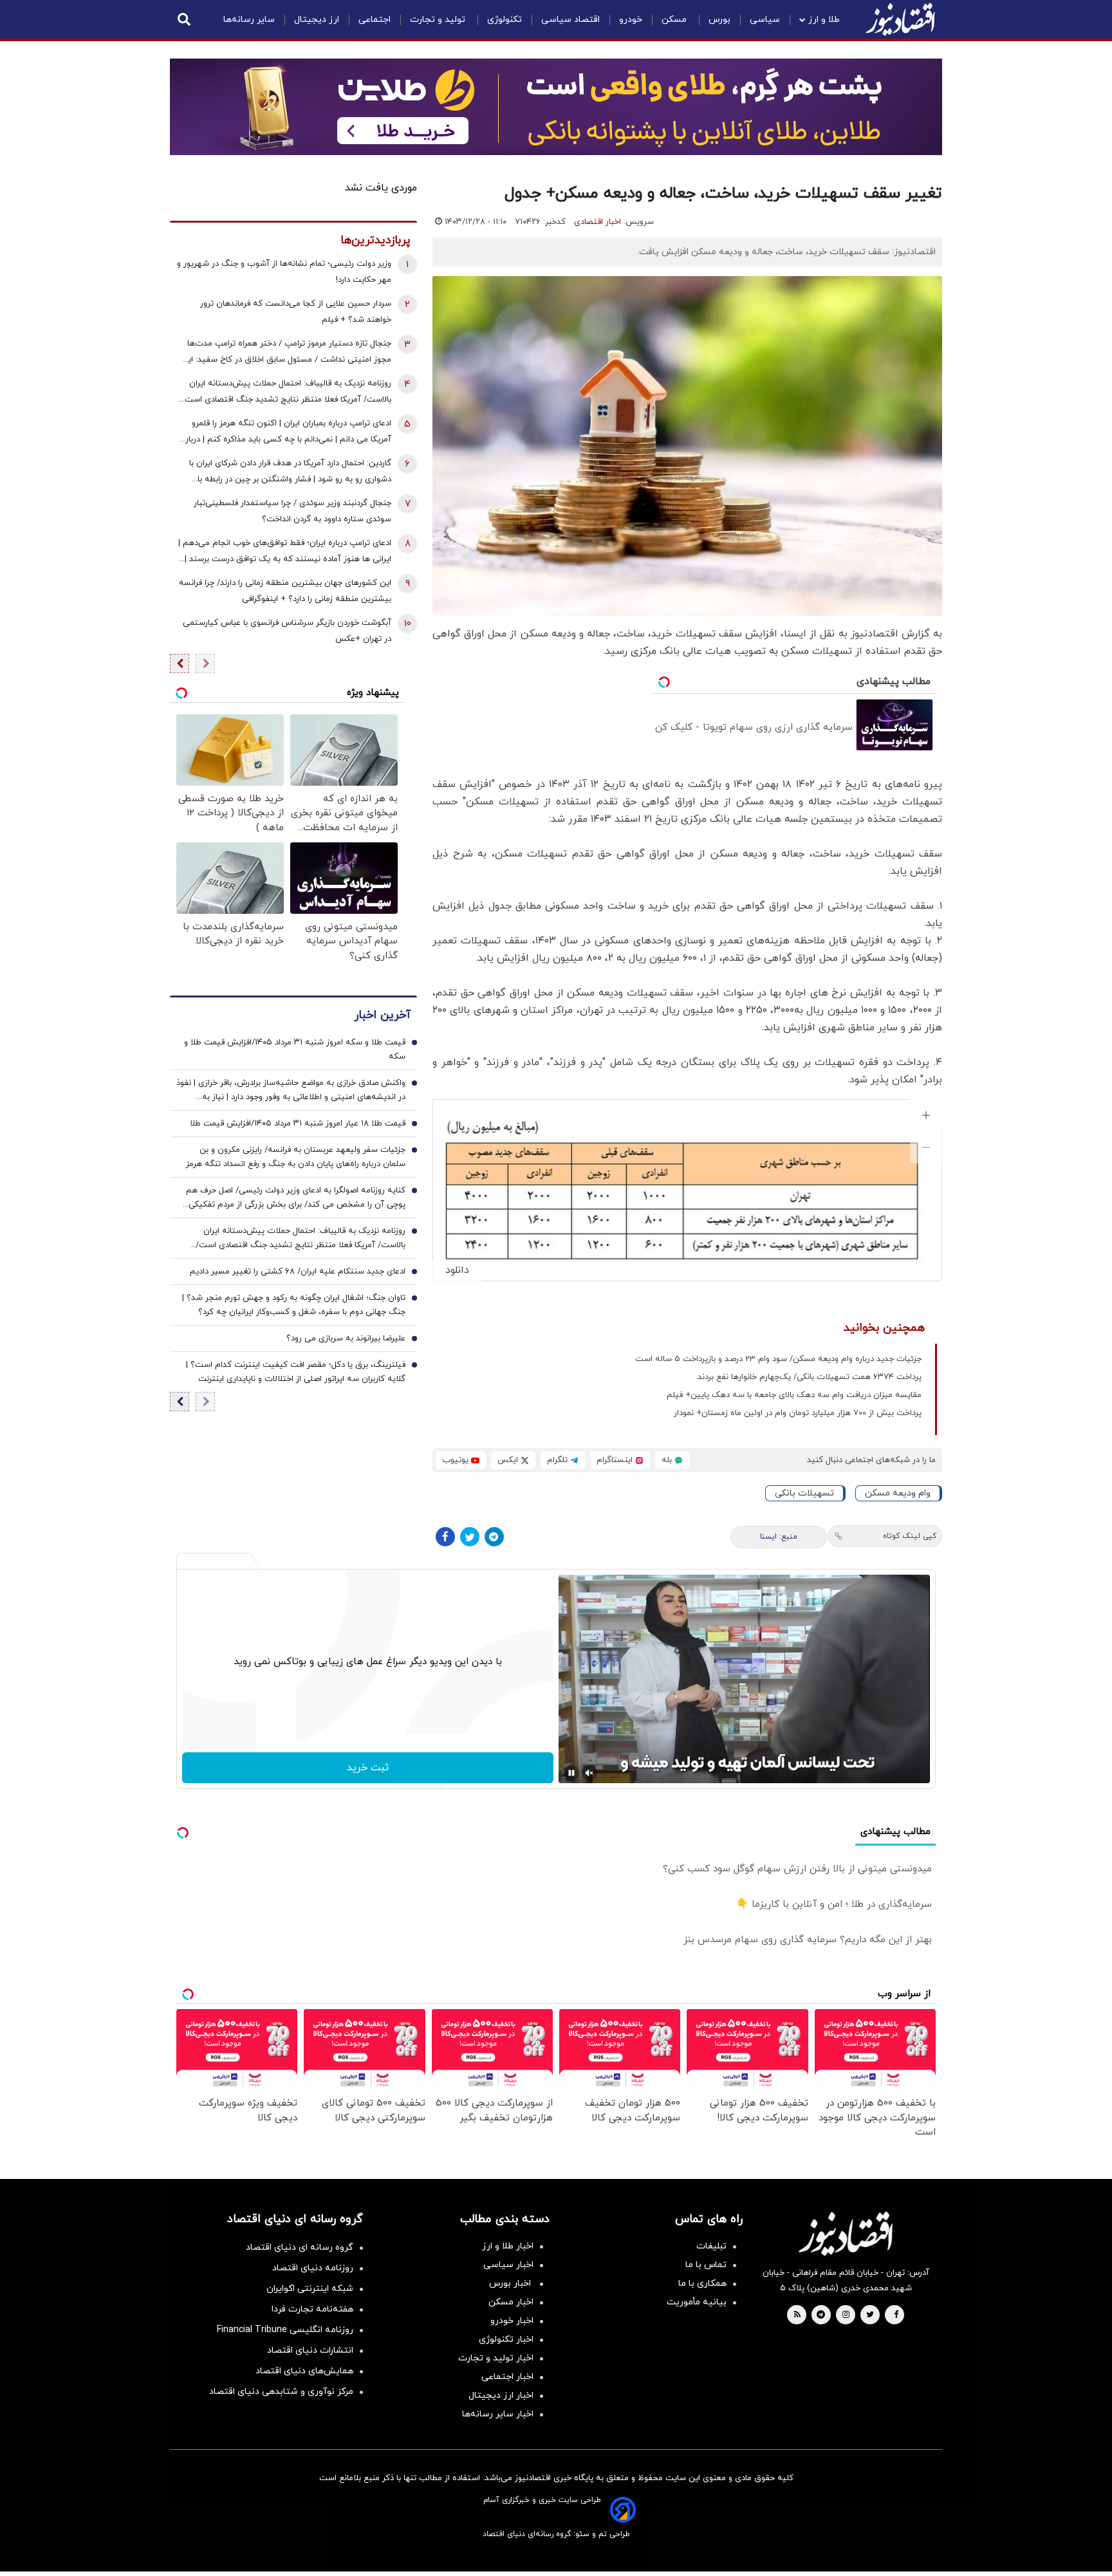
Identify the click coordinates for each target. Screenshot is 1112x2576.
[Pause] (571, 1773)
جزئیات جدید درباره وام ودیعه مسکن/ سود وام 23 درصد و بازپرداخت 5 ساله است (778, 1359)
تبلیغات (711, 2246)
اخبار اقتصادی (598, 222)
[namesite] (900, 19)
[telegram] (821, 2315)
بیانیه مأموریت (697, 2302)
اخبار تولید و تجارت (496, 2358)
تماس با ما (706, 2265)
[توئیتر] (470, 1537)
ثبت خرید (368, 1768)
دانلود (457, 1270)
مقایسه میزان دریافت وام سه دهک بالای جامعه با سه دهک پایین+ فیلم (794, 1395)
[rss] (797, 2315)
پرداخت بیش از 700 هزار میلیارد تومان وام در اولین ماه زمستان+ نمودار (798, 1413)
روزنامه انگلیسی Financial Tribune (285, 2330)
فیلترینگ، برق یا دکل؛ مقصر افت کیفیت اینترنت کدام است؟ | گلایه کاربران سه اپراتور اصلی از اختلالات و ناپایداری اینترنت (296, 1373)
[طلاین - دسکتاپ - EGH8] (556, 107)
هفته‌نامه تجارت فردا (312, 2309)
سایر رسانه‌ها (249, 20)
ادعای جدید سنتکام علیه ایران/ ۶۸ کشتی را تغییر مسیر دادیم (298, 1272)
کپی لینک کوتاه (910, 1536)
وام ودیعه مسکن (898, 1493)
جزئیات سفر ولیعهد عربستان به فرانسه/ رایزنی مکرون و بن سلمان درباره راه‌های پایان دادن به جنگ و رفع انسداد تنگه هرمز (296, 1158)
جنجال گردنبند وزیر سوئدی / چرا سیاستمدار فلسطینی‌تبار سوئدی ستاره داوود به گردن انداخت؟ (292, 511)
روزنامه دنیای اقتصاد (313, 2268)
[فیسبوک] (445, 1537)
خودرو (631, 20)
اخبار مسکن (511, 2302)
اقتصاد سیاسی (570, 20)
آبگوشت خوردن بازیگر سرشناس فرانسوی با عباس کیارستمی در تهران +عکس (287, 631)
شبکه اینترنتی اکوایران (310, 2289)
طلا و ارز (824, 20)
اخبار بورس (511, 2284)
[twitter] (870, 2315)
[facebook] (896, 2315)
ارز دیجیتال (317, 20)
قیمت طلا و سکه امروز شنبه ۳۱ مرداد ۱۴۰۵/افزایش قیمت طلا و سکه (295, 1050)
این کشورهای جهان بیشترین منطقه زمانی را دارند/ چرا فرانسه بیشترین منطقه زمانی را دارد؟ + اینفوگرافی (285, 591)
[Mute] (589, 1773)
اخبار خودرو (512, 2321)
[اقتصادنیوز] (846, 2234)
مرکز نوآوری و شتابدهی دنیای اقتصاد (281, 2392)
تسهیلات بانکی (804, 1493)
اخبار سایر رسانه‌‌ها (498, 2414)
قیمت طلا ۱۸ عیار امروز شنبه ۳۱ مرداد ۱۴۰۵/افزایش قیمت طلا (298, 1124)
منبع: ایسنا (779, 1537)
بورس (719, 20)
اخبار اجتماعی (507, 2377)
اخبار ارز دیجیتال (501, 2395)
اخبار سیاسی (508, 2265)
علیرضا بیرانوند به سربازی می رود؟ (346, 1339)
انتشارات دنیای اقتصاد (310, 2350)
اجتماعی (375, 20)
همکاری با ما (702, 2284)
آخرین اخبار (382, 1016)
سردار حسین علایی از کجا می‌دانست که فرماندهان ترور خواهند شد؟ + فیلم (296, 312)
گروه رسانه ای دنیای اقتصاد (300, 2247)
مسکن (675, 20)
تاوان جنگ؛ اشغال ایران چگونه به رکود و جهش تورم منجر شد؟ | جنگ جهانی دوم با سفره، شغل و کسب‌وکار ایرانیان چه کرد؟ (294, 1306)
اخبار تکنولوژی (506, 2340)
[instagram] (846, 2315)
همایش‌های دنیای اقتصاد (304, 2371)
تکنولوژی (505, 20)
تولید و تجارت (439, 20)
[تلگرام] (494, 1537)
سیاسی (765, 20)
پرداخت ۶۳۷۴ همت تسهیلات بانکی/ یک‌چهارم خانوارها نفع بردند (810, 1377)
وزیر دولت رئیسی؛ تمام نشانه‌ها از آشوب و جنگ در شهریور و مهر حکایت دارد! (284, 272)
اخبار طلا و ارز (508, 2246)
